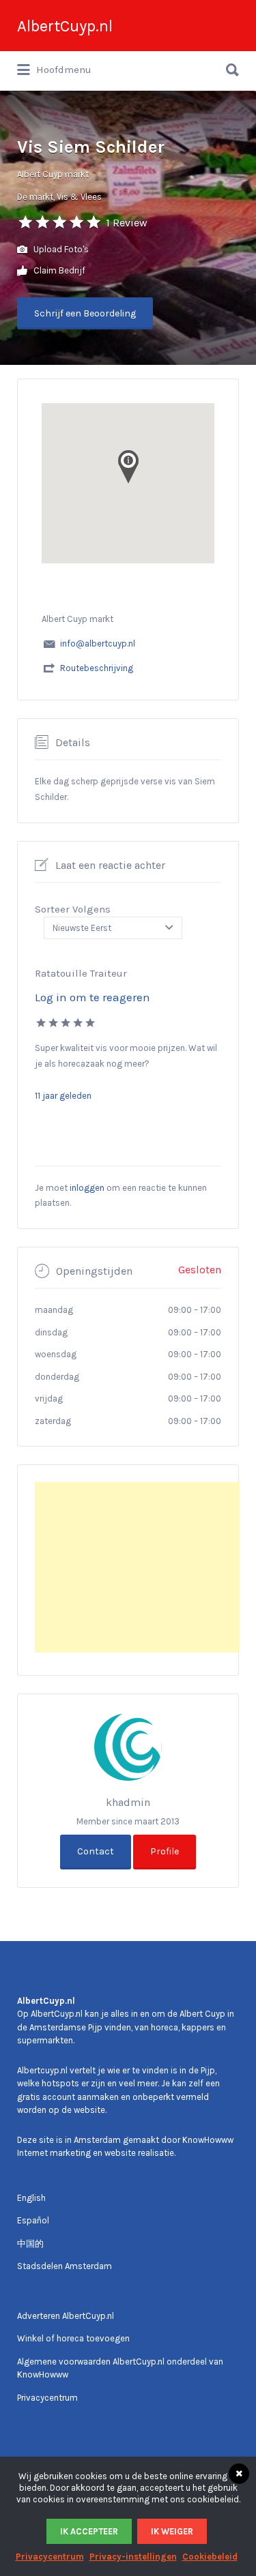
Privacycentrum (47, 2398)
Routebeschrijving (97, 668)
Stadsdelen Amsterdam (65, 2266)
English (31, 2198)
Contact (96, 1851)
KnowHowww (208, 2140)
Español (33, 2220)
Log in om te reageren (93, 997)
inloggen (87, 1188)
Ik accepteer (89, 2531)
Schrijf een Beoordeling (85, 313)
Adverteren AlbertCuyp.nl (66, 2316)
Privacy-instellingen (133, 2557)
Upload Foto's (60, 249)
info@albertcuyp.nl (98, 643)
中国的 (30, 2244)
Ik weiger (172, 2531)
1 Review (127, 223)
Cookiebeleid (210, 2557)
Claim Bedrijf (58, 270)
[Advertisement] (137, 1567)
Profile (165, 1851)
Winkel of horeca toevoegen (73, 2338)
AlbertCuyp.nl (65, 26)
